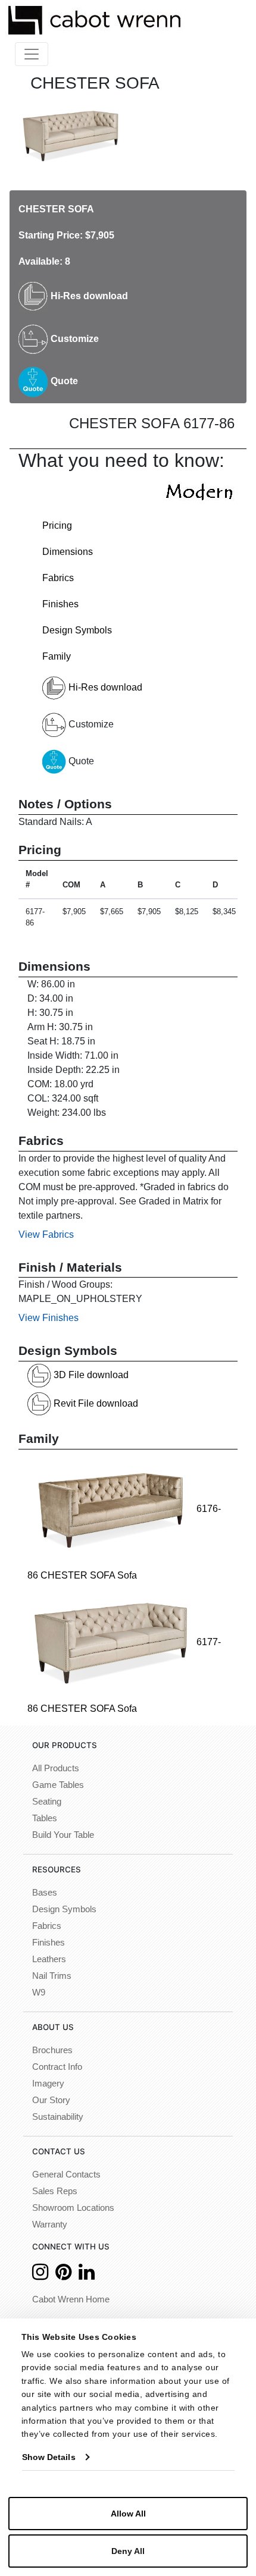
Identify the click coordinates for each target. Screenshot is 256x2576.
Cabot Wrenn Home (71, 2299)
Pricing (57, 525)
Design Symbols (77, 630)
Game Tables (58, 1785)
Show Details (49, 2457)
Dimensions (68, 552)
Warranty (50, 2224)
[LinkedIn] (87, 2275)
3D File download (90, 1375)
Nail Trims (52, 1976)
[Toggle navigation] (32, 54)
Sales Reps (55, 2191)
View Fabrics (46, 1234)
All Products (56, 1768)
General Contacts (66, 2175)
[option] (71, 135)
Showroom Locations (73, 2208)
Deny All (128, 2551)
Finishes (60, 604)
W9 (39, 1993)
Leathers (49, 1959)
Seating (47, 1802)
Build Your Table (63, 1835)
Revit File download (95, 1403)
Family (57, 656)
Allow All (128, 2514)
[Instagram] (40, 2275)
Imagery (48, 2084)
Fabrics (58, 578)
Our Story (51, 2100)
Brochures (52, 2050)
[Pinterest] (63, 2275)
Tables (45, 1818)
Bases (45, 1893)
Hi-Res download (88, 296)
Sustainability (58, 2117)
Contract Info (57, 2067)
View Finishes (49, 1318)
